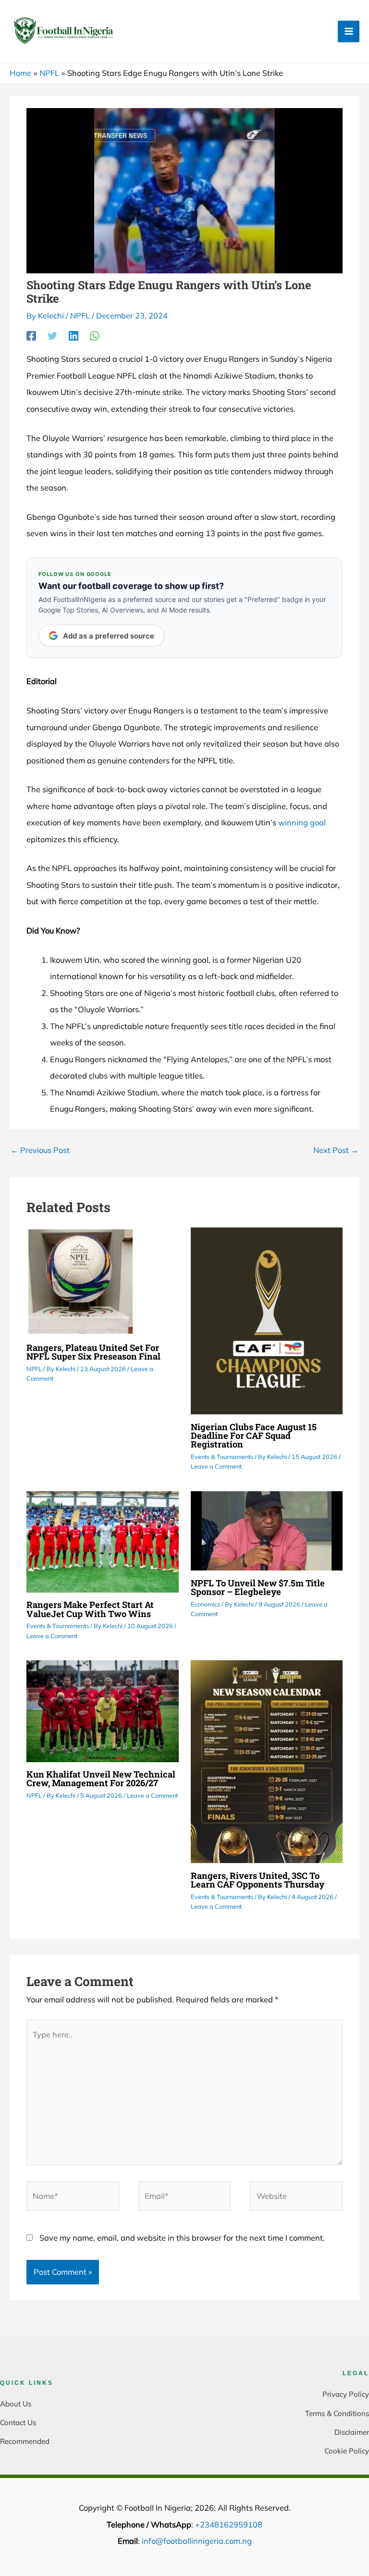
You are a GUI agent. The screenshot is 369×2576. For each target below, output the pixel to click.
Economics (205, 1604)
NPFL (80, 316)
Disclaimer (352, 2432)
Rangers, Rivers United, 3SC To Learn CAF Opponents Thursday (258, 1880)
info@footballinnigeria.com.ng (197, 2541)
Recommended (25, 2441)
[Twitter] (52, 335)
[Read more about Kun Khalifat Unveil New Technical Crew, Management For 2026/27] (102, 1710)
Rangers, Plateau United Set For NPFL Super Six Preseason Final (93, 1352)
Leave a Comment (216, 1466)
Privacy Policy (346, 2394)
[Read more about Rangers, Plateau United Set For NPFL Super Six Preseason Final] (80, 1280)
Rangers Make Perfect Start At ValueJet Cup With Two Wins (90, 1609)
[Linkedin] (74, 335)
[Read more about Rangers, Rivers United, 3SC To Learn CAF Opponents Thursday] (267, 1761)
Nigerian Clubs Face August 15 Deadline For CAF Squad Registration (254, 1435)
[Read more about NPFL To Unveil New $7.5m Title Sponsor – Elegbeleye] (267, 1530)
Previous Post (40, 1150)
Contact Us (18, 2423)
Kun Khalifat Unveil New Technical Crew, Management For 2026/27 (101, 1779)
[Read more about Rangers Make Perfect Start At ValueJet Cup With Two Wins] (102, 1541)
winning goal (302, 822)
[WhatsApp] (95, 335)
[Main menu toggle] (349, 31)
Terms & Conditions (337, 2413)
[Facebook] (31, 335)
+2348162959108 (229, 2525)
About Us (16, 2404)
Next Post (336, 1150)
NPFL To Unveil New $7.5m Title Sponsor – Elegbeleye (258, 1587)
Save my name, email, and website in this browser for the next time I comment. (182, 2238)
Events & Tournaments (222, 1457)
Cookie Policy (347, 2451)
